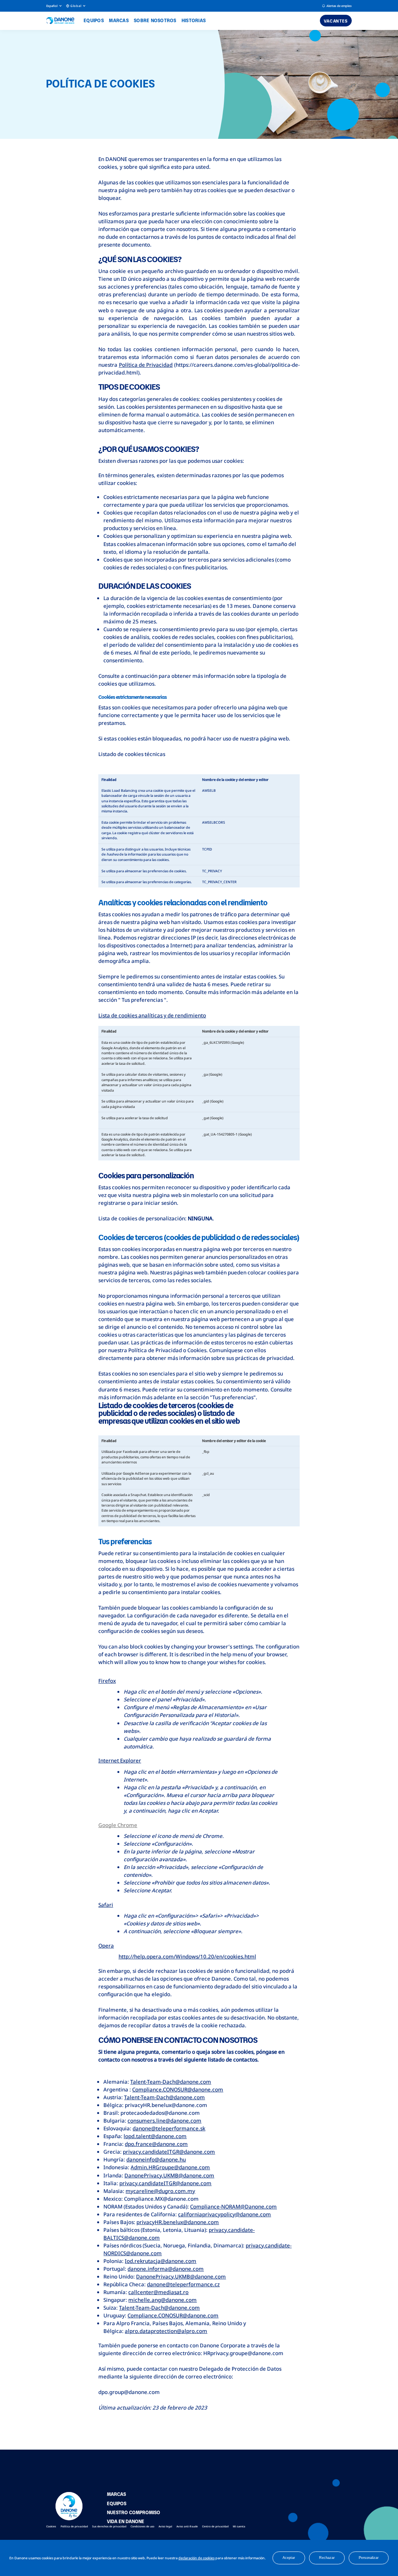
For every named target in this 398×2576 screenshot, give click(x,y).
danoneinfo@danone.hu (156, 2159)
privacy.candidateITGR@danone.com (169, 2152)
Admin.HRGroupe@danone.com (170, 2167)
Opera (106, 1946)
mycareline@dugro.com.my (160, 2191)
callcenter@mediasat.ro (158, 2292)
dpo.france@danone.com (156, 2144)
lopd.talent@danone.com (155, 2136)
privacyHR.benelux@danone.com (178, 2222)
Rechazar (327, 2558)
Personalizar (369, 2558)
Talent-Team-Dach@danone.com (171, 2082)
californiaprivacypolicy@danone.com (224, 2214)
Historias (194, 20)
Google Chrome (118, 1825)
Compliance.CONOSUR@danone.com (178, 2089)
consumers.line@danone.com (164, 2121)
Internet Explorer (120, 1760)
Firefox (107, 1681)
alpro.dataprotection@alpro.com (166, 2331)
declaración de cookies (196, 2558)
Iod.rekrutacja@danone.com (161, 2261)
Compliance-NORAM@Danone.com (233, 2207)
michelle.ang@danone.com (162, 2300)
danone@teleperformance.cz (183, 2284)
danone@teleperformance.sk (169, 2128)
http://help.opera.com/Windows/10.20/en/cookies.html (187, 1956)
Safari (106, 1905)
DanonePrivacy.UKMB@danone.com (169, 2175)
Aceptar (289, 2558)
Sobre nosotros (155, 20)
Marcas (119, 20)
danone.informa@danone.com (166, 2269)
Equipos (94, 20)
